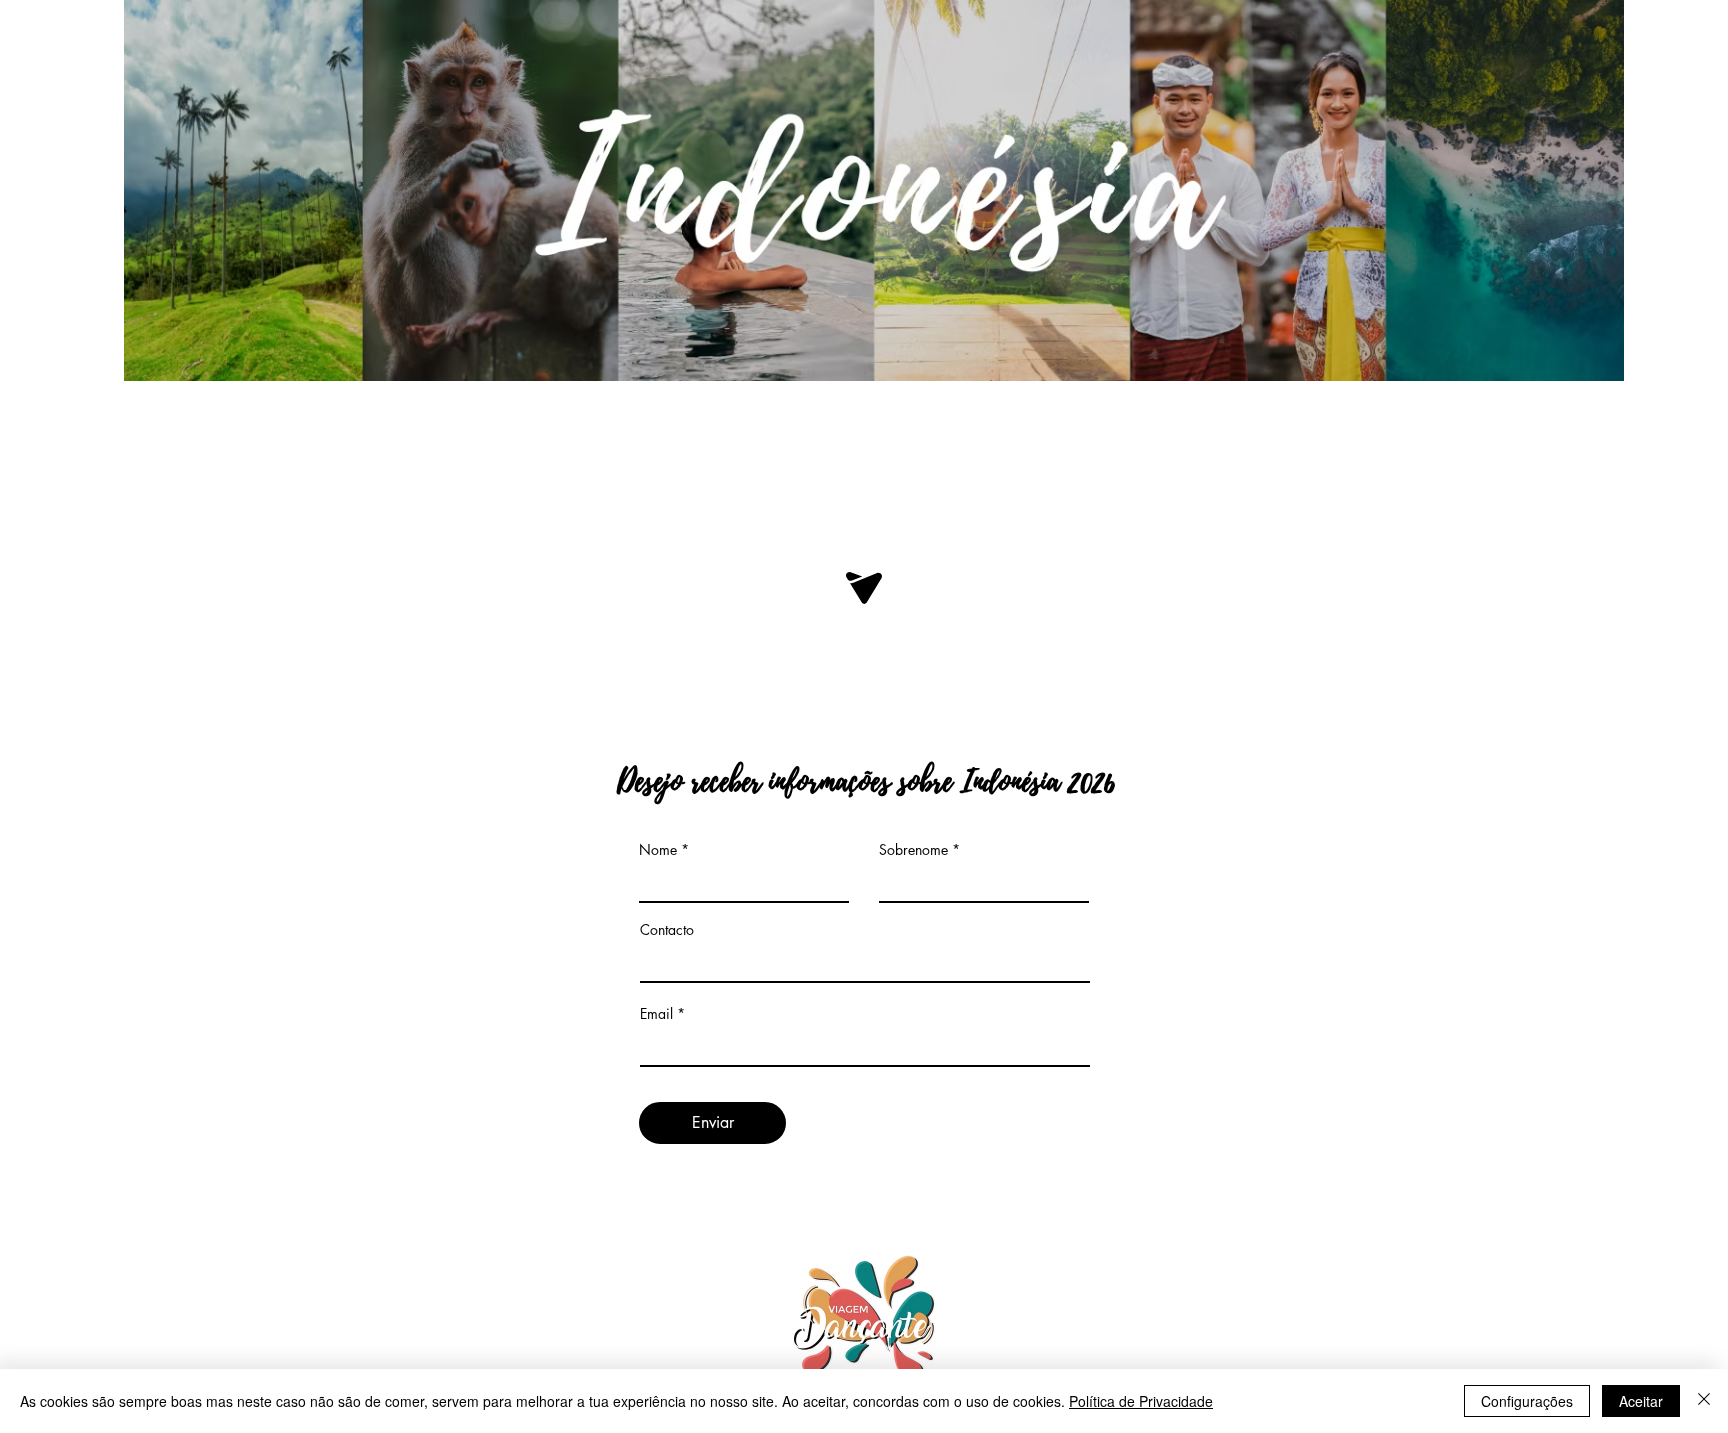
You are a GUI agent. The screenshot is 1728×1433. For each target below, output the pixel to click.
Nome (658, 850)
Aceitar (1641, 1401)
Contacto (667, 930)
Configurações (1527, 1401)
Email (656, 1014)
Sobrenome (913, 850)
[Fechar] (1704, 1401)
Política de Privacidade (1141, 1401)
